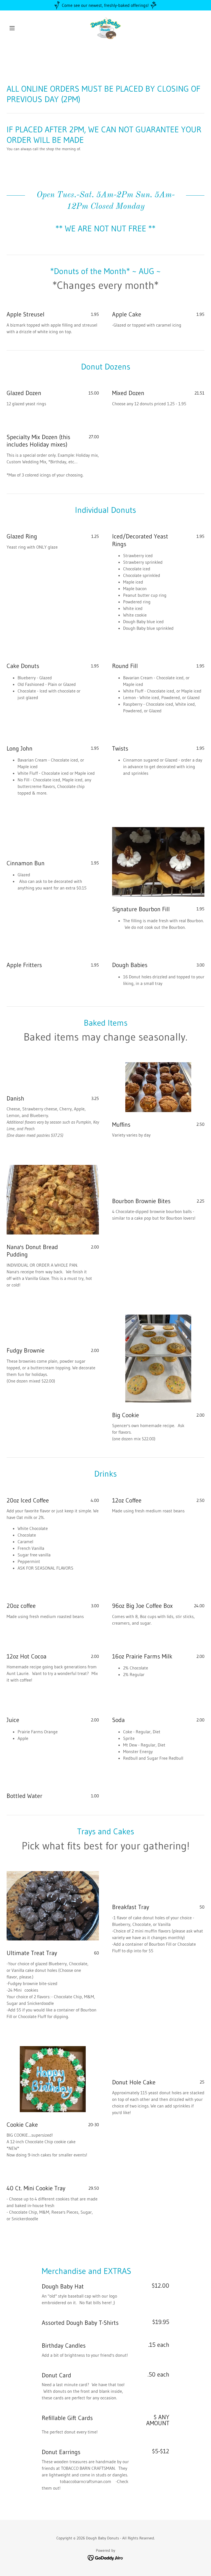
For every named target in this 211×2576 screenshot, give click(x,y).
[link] (105, 28)
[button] (21, 28)
